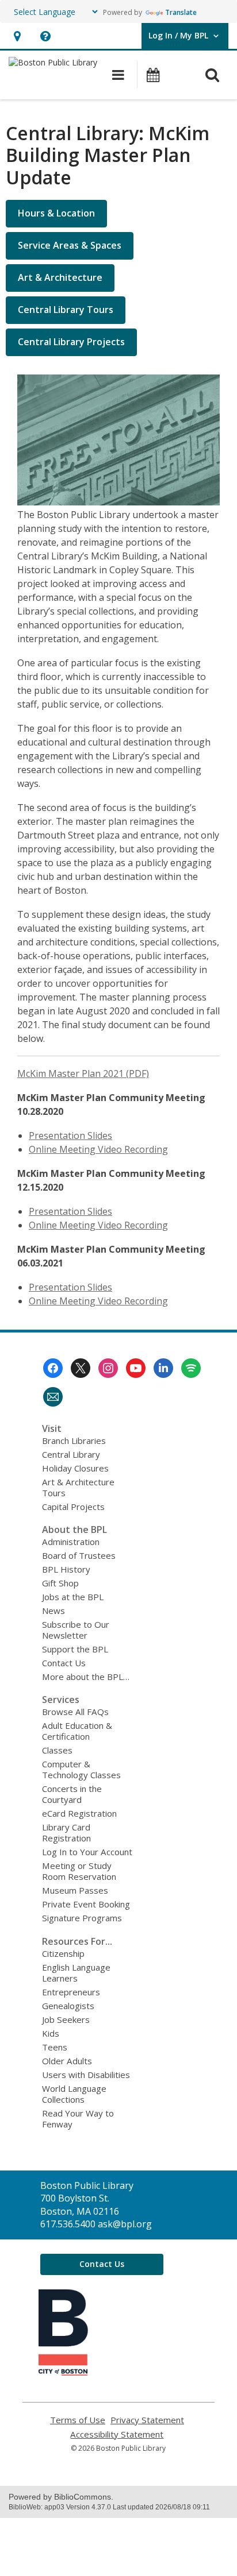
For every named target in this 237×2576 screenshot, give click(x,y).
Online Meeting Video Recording (98, 1149)
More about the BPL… (86, 1677)
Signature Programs (82, 1918)
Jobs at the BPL (73, 1597)
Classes (57, 1750)
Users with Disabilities (86, 2075)
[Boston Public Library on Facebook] (53, 1368)
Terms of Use (78, 2420)
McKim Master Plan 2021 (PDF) (83, 1073)
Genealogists (68, 2006)
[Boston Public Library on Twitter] (81, 1368)
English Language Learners (76, 1973)
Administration (71, 1542)
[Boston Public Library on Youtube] (136, 1368)
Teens (55, 2047)
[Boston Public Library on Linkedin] (163, 1368)
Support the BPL (75, 1649)
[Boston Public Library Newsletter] (53, 1397)
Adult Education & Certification (77, 1731)
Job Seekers (66, 2019)
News (53, 1611)
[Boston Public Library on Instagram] (108, 1368)
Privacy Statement (147, 2420)
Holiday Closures (75, 1468)
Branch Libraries (74, 1440)
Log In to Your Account (87, 1852)
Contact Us (64, 1663)
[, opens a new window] (63, 2372)
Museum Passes (75, 1890)
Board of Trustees (79, 1555)
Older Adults (67, 2061)
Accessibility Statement (117, 2434)
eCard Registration (79, 1813)
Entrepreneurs (71, 1992)
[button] (17, 36)
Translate (181, 12)
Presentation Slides (70, 1136)
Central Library (71, 1454)
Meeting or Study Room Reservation (79, 1871)
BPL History (66, 1569)
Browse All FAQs (75, 1712)
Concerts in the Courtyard (72, 1794)
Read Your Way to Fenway (78, 2119)
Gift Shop (60, 1583)
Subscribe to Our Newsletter (76, 1630)
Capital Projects (73, 1507)
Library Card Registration (66, 1832)
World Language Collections (74, 2094)
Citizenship (63, 1953)
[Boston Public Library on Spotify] (191, 1368)
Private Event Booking (86, 1904)
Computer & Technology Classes (81, 1769)
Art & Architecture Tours (78, 1487)
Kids (51, 2033)
